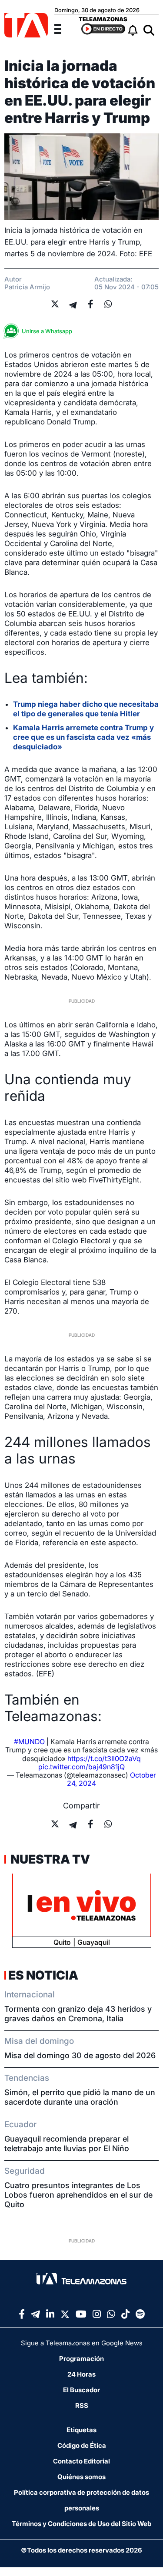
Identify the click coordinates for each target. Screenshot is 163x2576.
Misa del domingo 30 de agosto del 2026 (80, 2055)
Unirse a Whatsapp (47, 331)
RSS (82, 2405)
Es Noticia (43, 1975)
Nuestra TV (49, 1859)
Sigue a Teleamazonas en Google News (82, 2343)
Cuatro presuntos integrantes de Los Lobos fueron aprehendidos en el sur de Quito (78, 2195)
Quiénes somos (81, 2477)
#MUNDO (29, 1742)
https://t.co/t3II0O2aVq (104, 1758)
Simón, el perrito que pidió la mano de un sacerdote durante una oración (80, 2097)
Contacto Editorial (81, 2461)
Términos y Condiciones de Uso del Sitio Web (81, 2524)
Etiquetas (81, 2430)
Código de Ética (82, 2445)
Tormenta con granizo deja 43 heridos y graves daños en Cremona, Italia (78, 2014)
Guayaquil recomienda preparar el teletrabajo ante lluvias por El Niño (67, 2144)
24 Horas (81, 2374)
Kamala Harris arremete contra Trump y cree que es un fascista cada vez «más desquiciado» (83, 737)
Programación (81, 2359)
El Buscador (81, 2390)
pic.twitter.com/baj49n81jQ (81, 1767)
